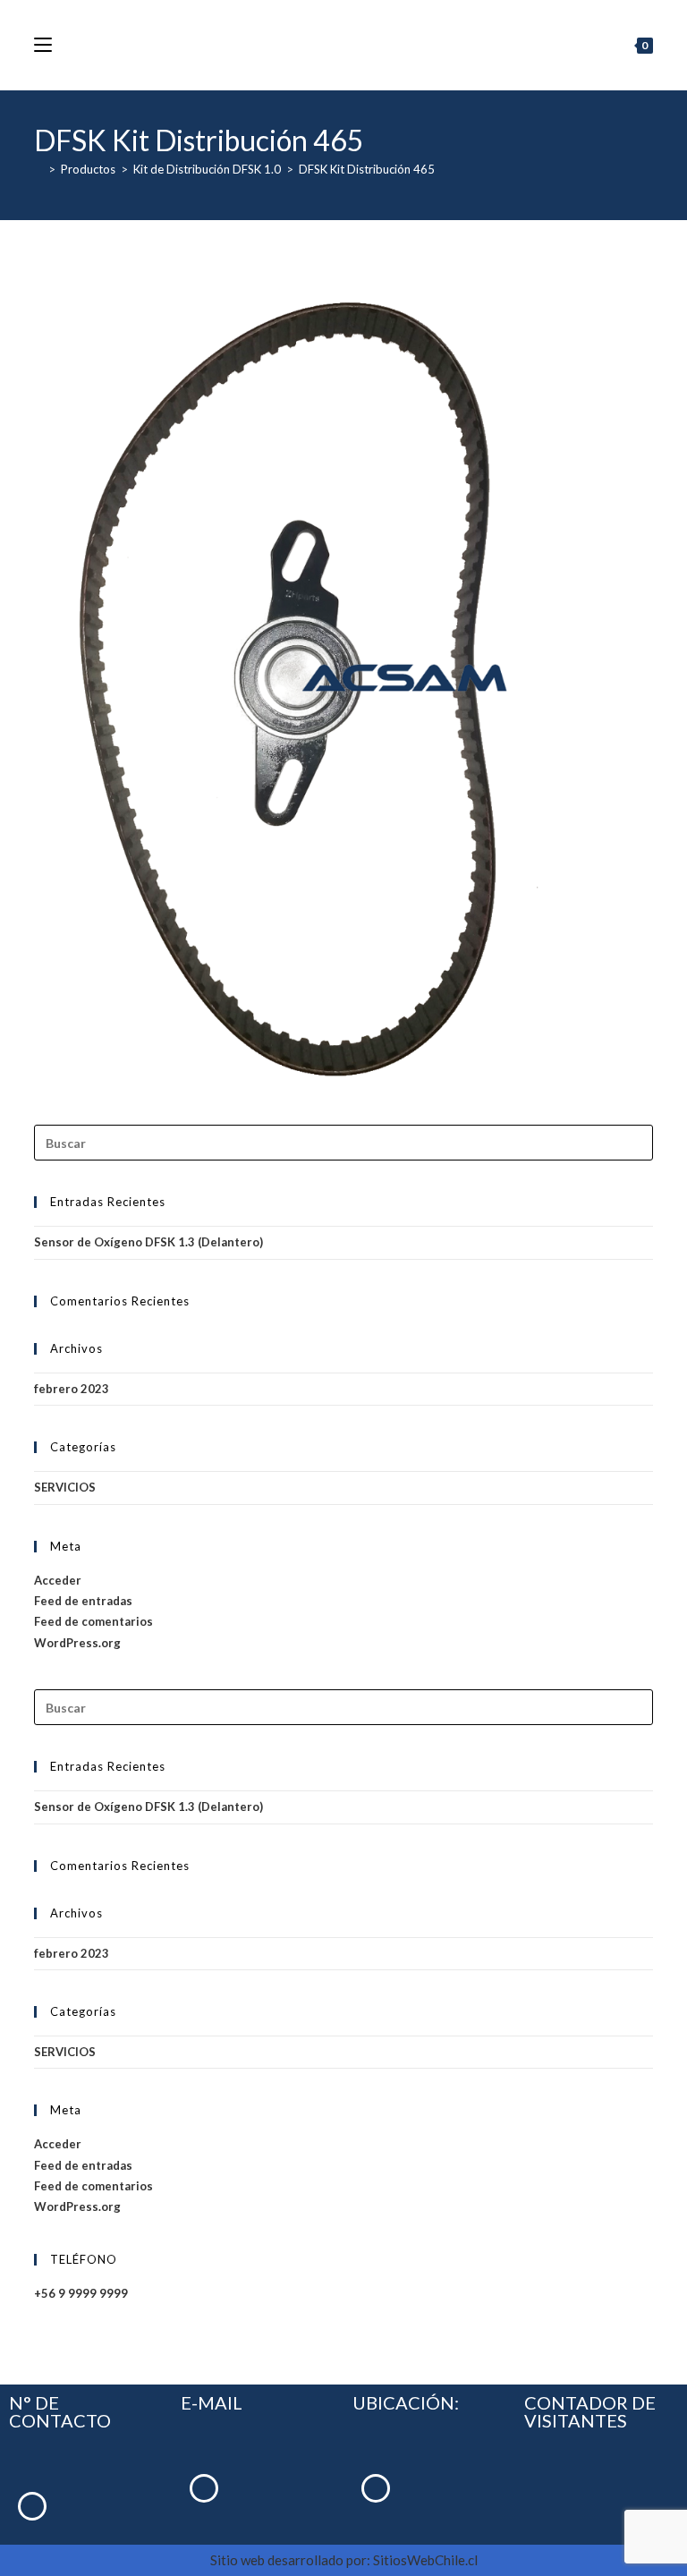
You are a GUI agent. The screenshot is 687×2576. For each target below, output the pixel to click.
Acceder (58, 1580)
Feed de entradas (83, 1601)
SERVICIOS (65, 1487)
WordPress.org (77, 1643)
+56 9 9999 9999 (81, 2293)
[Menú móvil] (43, 45)
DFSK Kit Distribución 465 (367, 169)
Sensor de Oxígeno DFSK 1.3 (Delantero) (148, 1242)
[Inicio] (38, 169)
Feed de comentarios (93, 1621)
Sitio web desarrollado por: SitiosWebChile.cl (344, 2560)
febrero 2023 (72, 1389)
